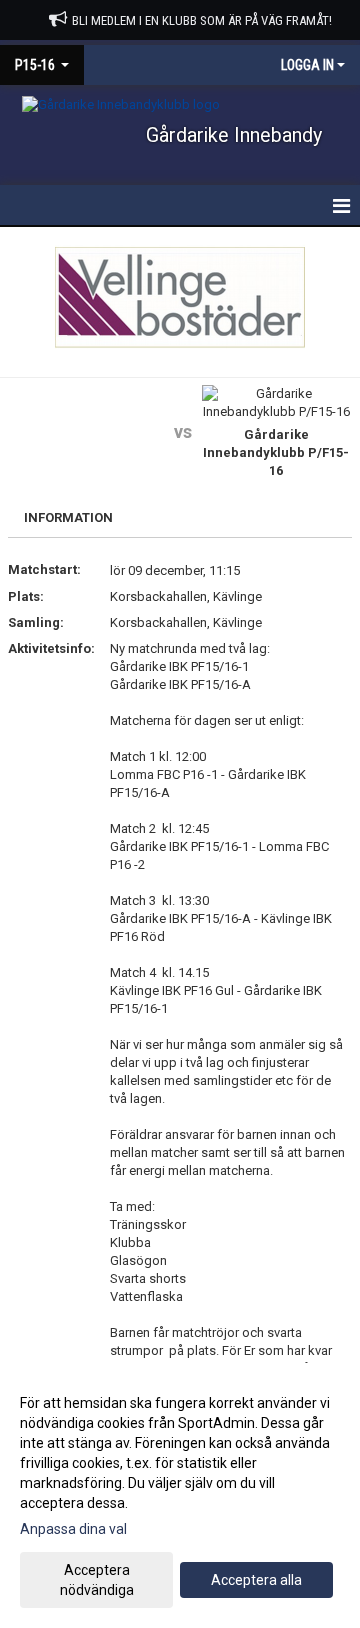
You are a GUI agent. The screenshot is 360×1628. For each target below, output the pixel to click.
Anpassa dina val (73, 1529)
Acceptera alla (256, 1580)
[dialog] (180, 1495)
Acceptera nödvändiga (97, 1580)
